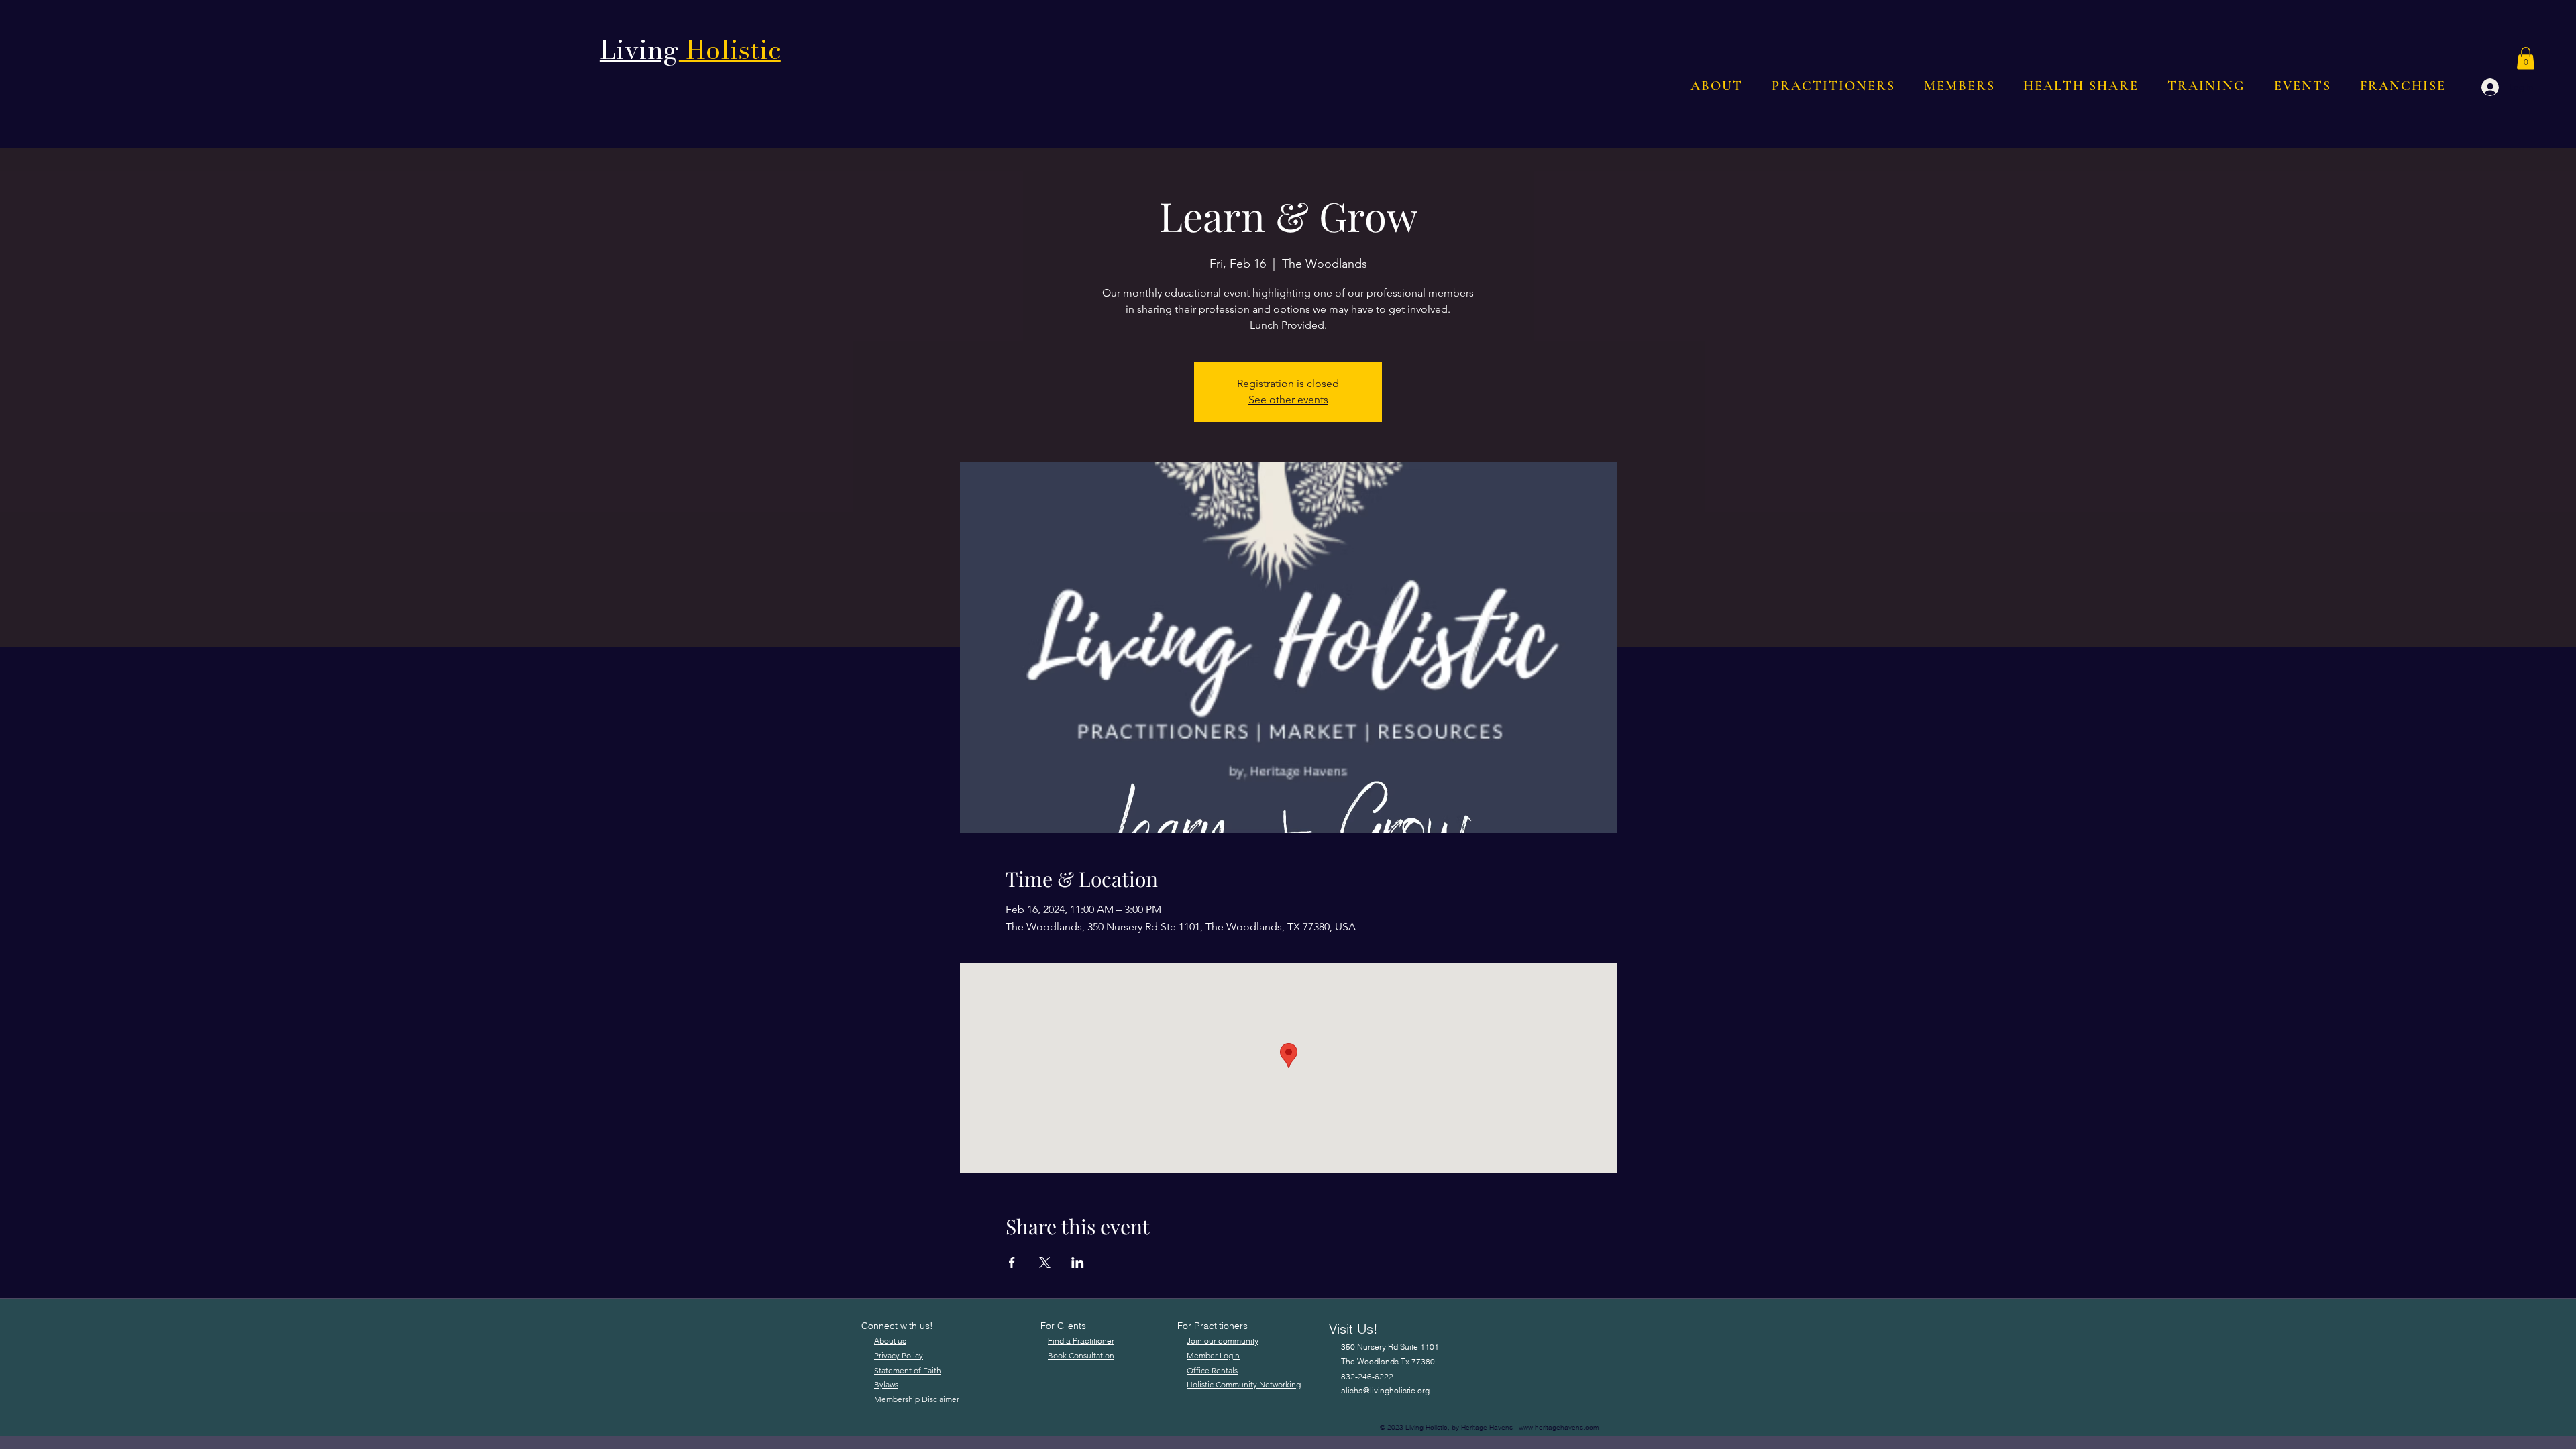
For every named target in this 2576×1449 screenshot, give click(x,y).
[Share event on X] (1045, 1263)
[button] (2526, 58)
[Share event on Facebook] (1012, 1263)
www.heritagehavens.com (1559, 1427)
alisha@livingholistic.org (1385, 1390)
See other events (1288, 399)
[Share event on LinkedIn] (1078, 1263)
